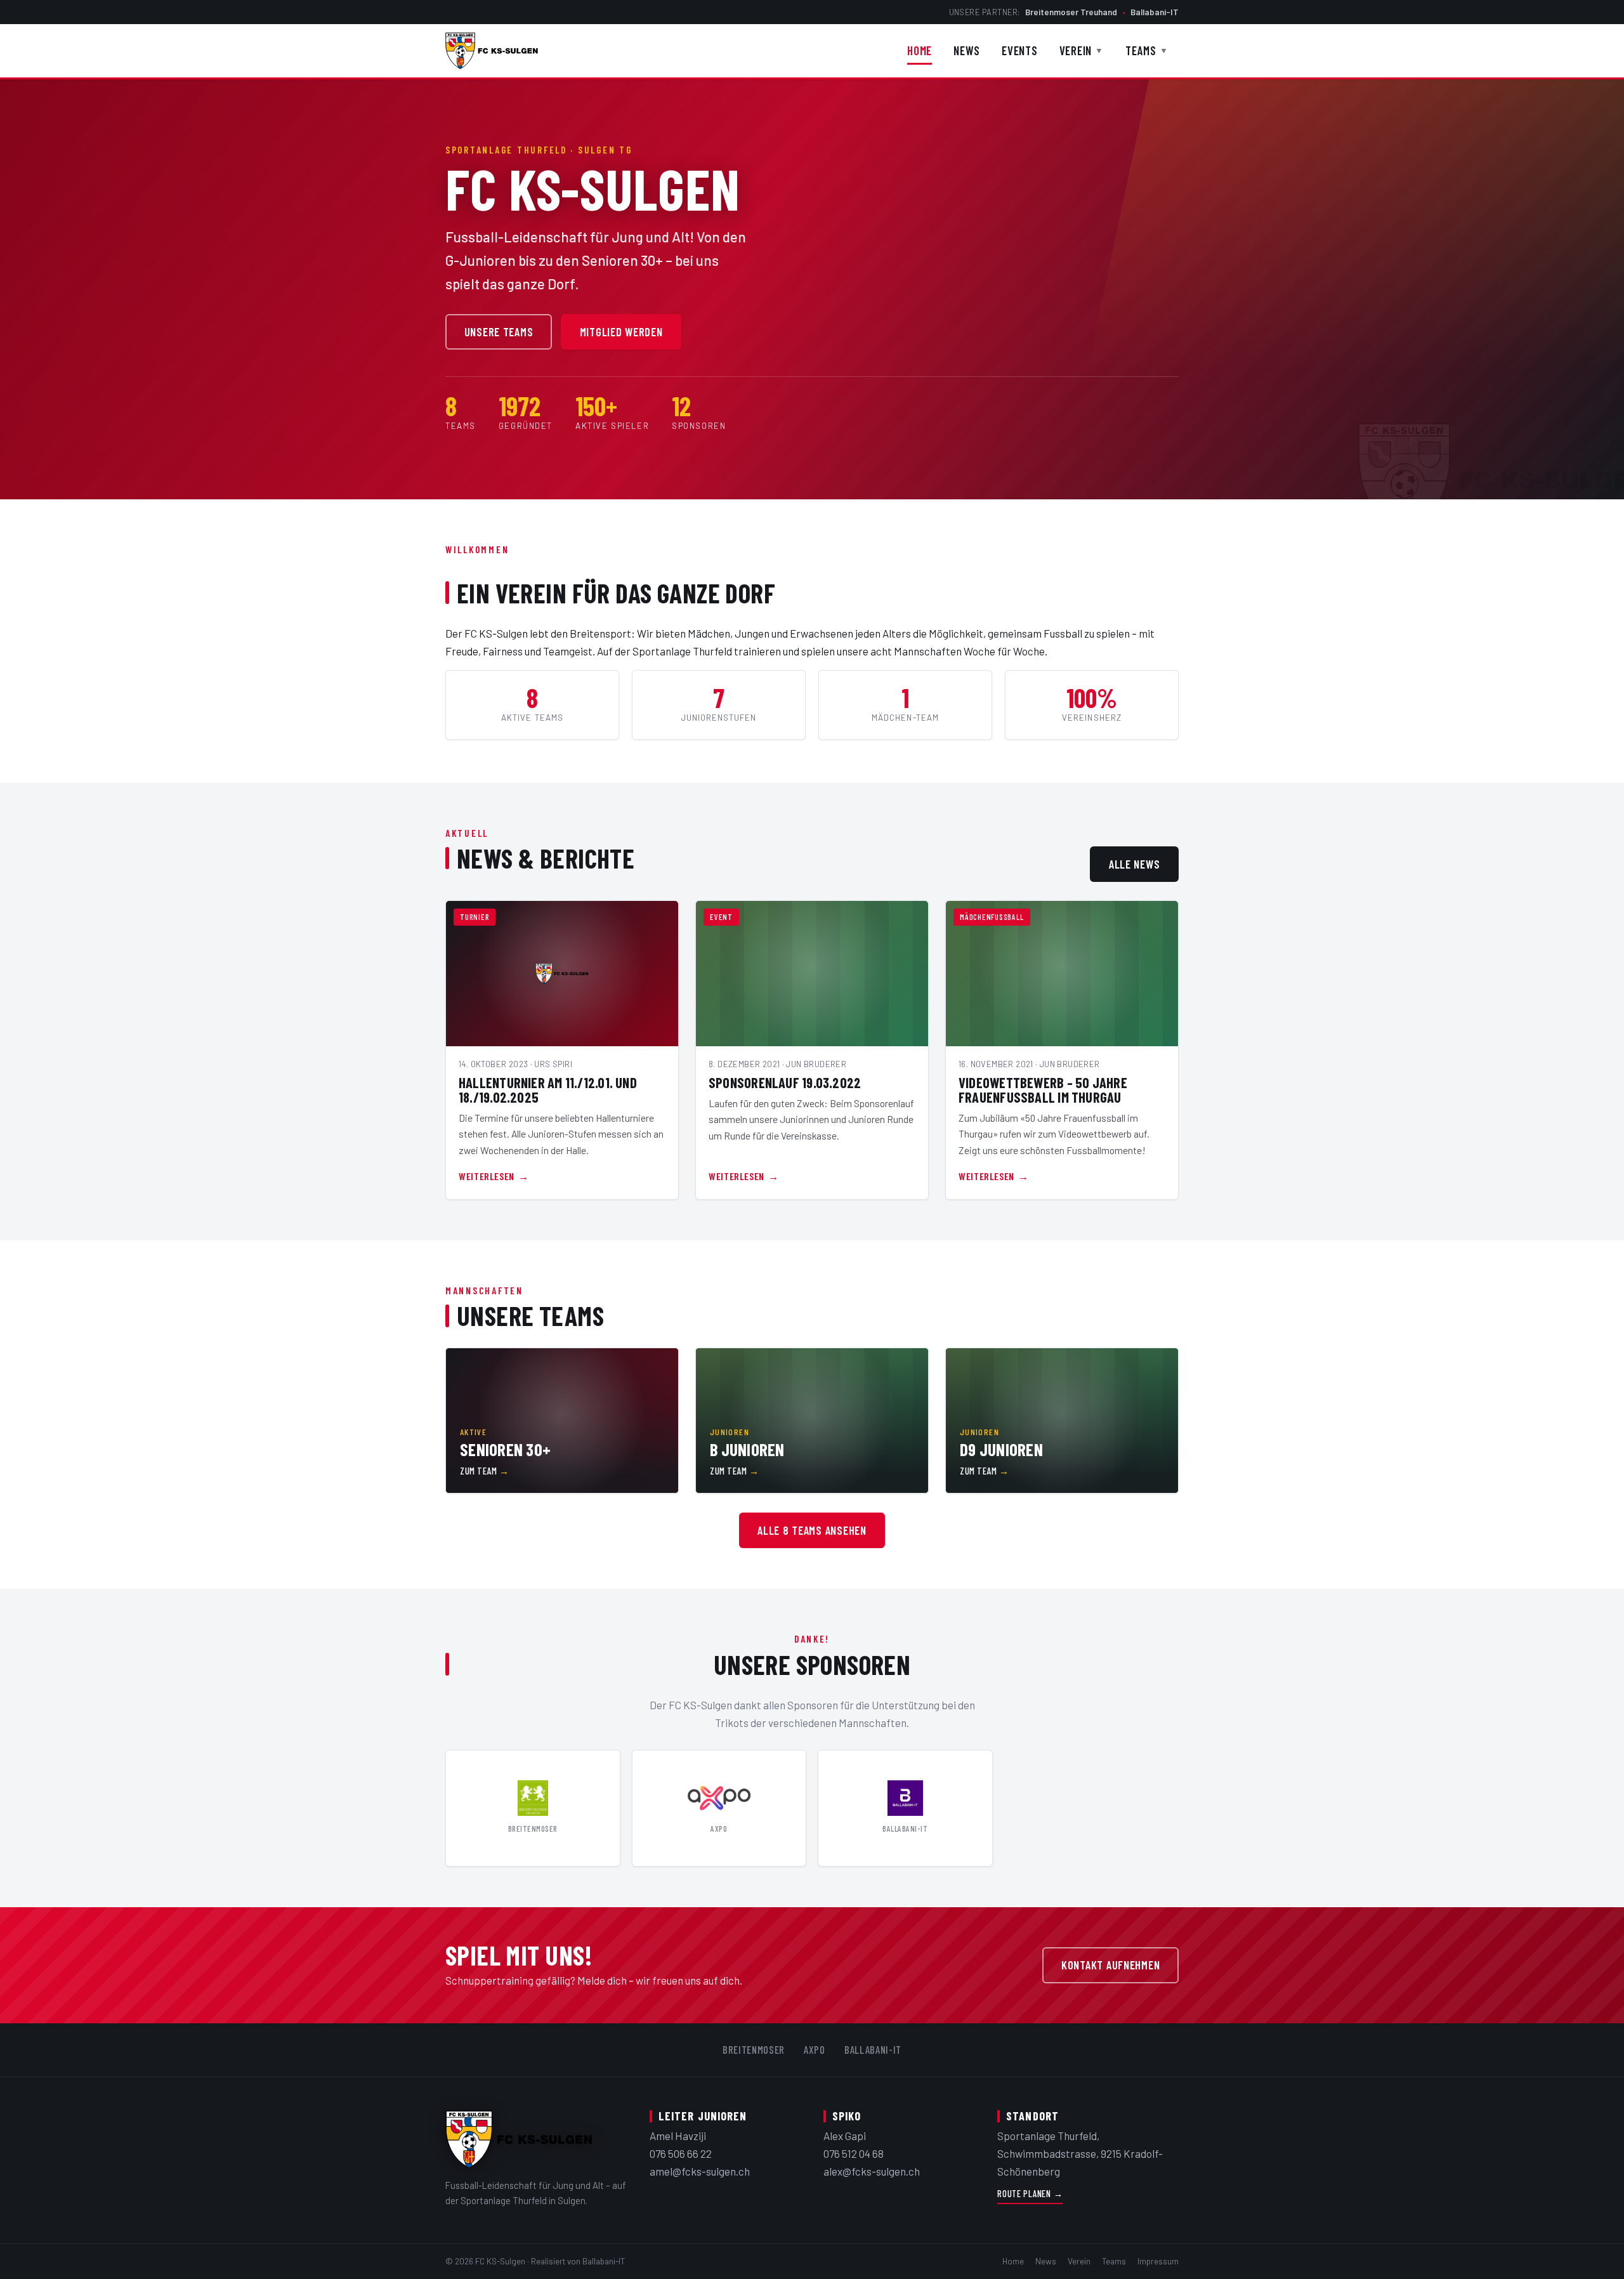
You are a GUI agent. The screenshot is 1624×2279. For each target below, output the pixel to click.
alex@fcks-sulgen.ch (872, 2171)
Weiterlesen (487, 1176)
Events (1020, 50)
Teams (1147, 50)
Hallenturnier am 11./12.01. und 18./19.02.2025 (548, 1090)
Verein (1082, 50)
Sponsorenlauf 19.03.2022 (785, 1082)
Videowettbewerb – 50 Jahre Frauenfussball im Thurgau (1043, 1090)
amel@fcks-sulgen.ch (700, 2171)
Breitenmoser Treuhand (1071, 12)
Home (920, 50)
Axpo (815, 2049)
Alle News (1135, 864)
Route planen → (1030, 2194)
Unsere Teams (499, 332)
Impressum (1158, 2261)
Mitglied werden (621, 332)
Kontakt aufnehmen (1111, 1965)
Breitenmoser (754, 2049)
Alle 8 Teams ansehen (812, 1530)
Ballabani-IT (1155, 12)
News (967, 50)
